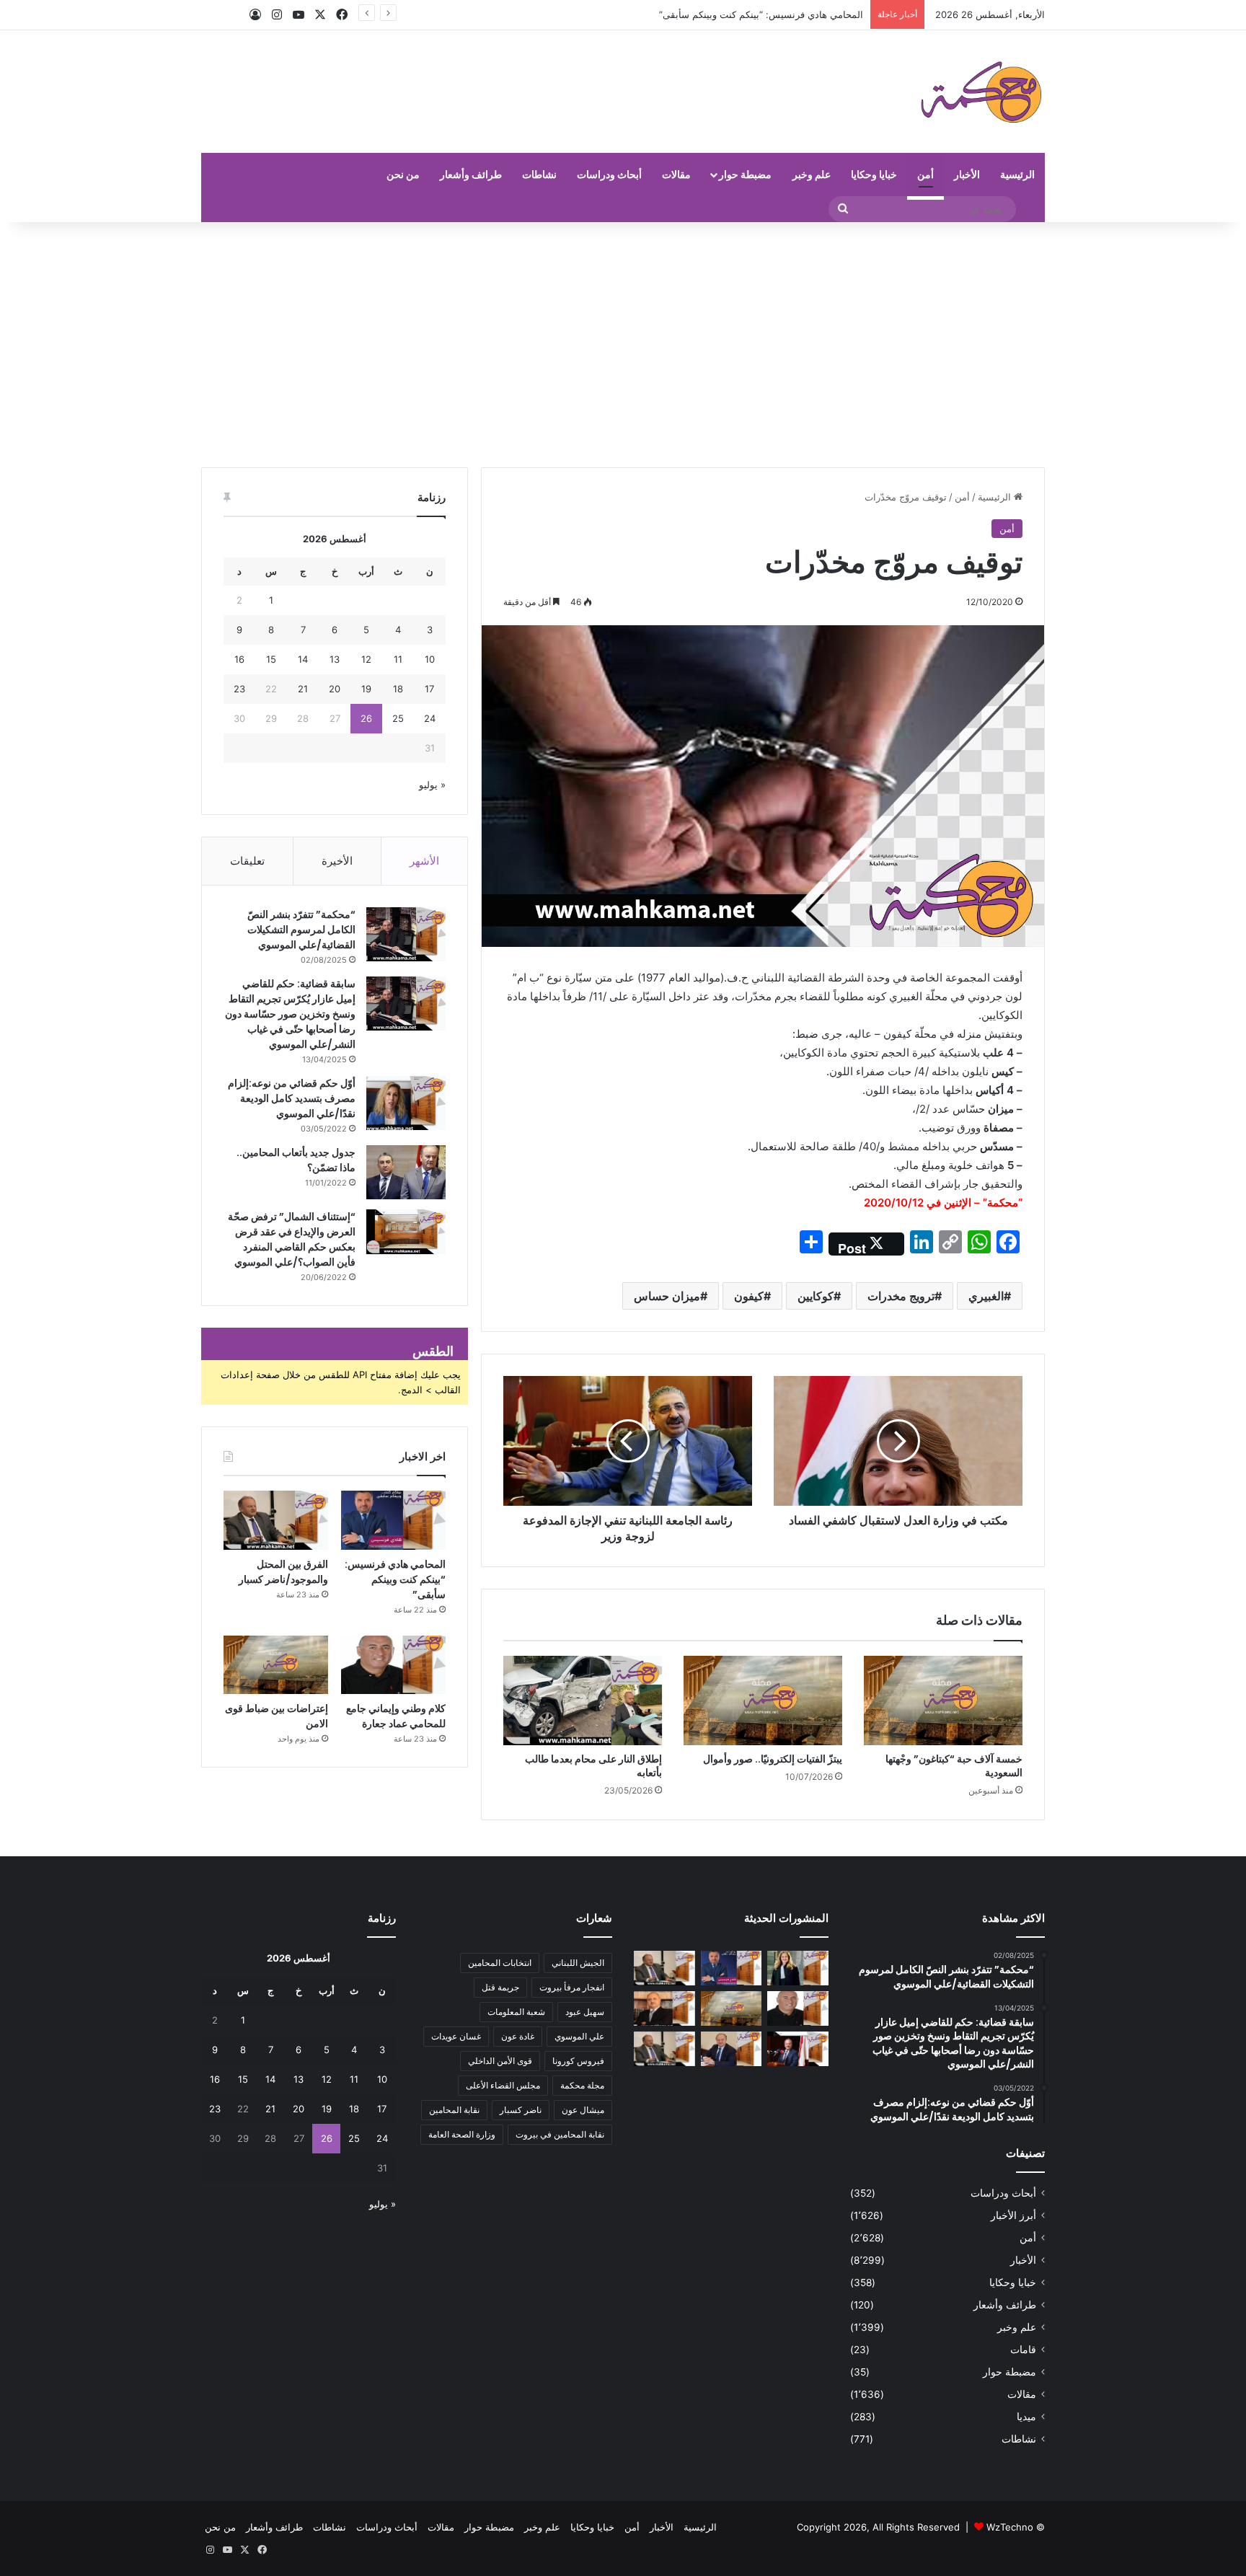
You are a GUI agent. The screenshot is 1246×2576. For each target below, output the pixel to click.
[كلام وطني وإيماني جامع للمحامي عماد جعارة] (393, 1665)
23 (239, 689)
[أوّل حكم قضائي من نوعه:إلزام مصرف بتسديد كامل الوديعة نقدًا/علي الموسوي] (406, 1103)
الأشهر (424, 861)
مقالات (676, 174)
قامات (1023, 2350)
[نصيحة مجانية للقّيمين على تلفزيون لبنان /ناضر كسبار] (664, 2049)
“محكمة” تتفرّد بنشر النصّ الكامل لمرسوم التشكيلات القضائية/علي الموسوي (301, 930)
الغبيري (986, 1296)
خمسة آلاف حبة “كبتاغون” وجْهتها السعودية (954, 1766)
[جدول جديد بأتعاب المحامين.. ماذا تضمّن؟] (406, 1172)
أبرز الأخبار (1013, 2215)
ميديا (1026, 2417)
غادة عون (518, 2036)
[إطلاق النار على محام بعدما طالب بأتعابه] (583, 1701)
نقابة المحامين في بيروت (560, 2134)
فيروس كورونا (578, 2061)
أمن (925, 174)
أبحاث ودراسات (609, 174)
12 (366, 659)
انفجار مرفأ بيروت (572, 1987)
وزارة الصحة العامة (462, 2134)
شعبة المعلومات (516, 2012)
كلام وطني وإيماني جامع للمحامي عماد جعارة (396, 1716)
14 (303, 659)
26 (366, 718)
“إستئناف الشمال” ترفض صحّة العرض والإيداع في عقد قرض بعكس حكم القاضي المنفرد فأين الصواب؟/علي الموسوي (292, 1239)
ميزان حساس (667, 1296)
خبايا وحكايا (874, 174)
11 (398, 659)
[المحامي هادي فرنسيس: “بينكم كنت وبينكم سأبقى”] (393, 1520)
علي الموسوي (579, 2036)
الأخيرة (337, 861)
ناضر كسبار (521, 2110)
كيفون (749, 1296)
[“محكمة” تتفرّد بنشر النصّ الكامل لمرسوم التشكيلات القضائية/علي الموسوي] (406, 934)
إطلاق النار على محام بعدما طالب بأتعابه (593, 1766)
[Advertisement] (623, 345)
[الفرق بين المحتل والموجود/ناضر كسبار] (276, 1520)
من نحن (403, 174)
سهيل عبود (585, 2012)
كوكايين (816, 1296)
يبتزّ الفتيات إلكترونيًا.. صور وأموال (773, 1759)
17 (429, 689)
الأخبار (967, 174)
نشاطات (539, 174)
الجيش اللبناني (578, 1963)
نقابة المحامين (454, 2110)
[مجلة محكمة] (981, 92)
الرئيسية (1017, 174)
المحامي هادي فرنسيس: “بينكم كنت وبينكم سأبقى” (761, 14)
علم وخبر (812, 174)
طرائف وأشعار (471, 174)
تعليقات (247, 861)
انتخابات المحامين (500, 1963)
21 (303, 689)
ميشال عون (583, 2110)
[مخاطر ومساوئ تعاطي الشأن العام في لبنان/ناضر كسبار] (798, 2049)
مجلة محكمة (582, 2085)
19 (366, 689)
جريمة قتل (500, 1987)
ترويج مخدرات (901, 1296)
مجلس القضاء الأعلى (503, 2085)
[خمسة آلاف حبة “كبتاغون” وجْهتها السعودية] (943, 1701)
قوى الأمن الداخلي (500, 2061)
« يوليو (432, 785)
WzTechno (1010, 2527)
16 (239, 659)
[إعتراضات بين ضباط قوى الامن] (276, 1665)
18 (398, 689)
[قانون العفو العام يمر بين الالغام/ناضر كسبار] (732, 2049)
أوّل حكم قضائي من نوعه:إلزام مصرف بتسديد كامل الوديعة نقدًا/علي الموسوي (292, 1098)
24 (430, 718)
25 (398, 718)
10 (430, 659)
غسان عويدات (456, 2036)
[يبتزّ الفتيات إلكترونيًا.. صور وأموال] (763, 1701)
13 (335, 659)
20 (335, 689)
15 (271, 659)
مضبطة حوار (745, 174)
